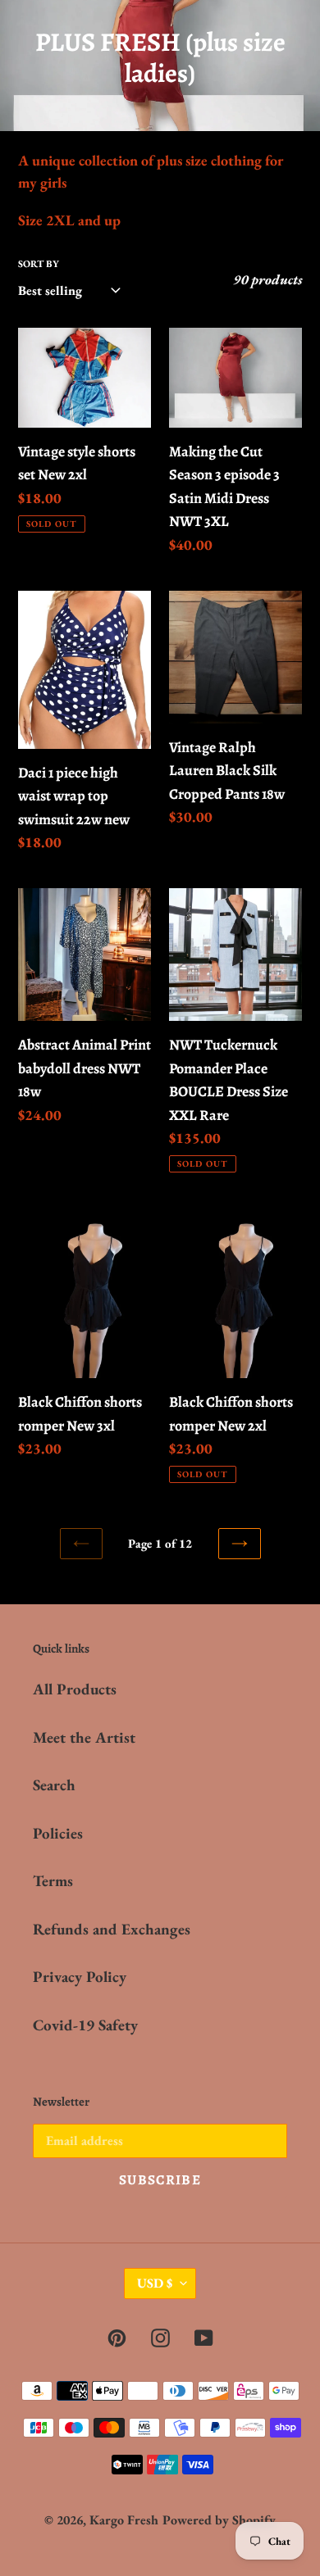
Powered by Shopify (219, 2520)
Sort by (39, 264)
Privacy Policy (80, 1977)
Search (54, 1785)
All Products (75, 1689)
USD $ (155, 2283)
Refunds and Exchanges (112, 1929)
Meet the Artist (84, 1737)
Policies (58, 1833)
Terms (53, 1881)
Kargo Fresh (124, 2520)
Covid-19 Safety (85, 2025)
